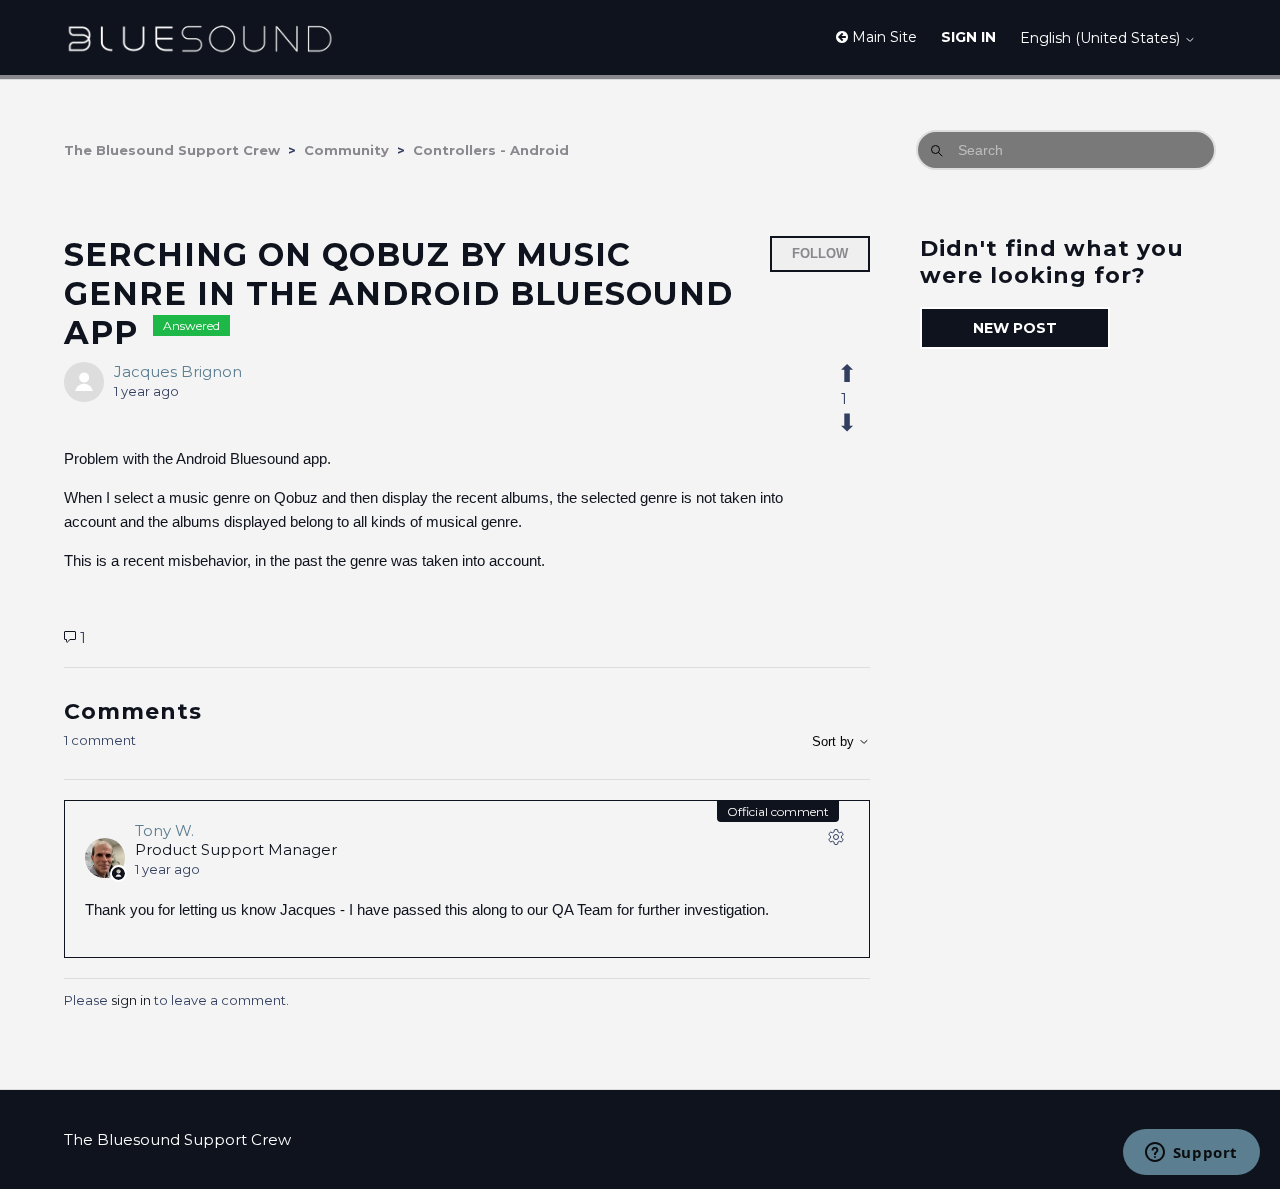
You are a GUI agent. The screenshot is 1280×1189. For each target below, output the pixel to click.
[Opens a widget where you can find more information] (1191, 1154)
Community (346, 150)
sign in (131, 1000)
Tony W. (164, 830)
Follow (820, 253)
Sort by (835, 741)
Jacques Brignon (178, 371)
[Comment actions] (836, 841)
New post (1015, 328)
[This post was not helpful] (858, 423)
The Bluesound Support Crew (172, 150)
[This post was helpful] (858, 374)
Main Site (882, 37)
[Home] (199, 37)
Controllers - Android (491, 150)
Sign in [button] (968, 37)
